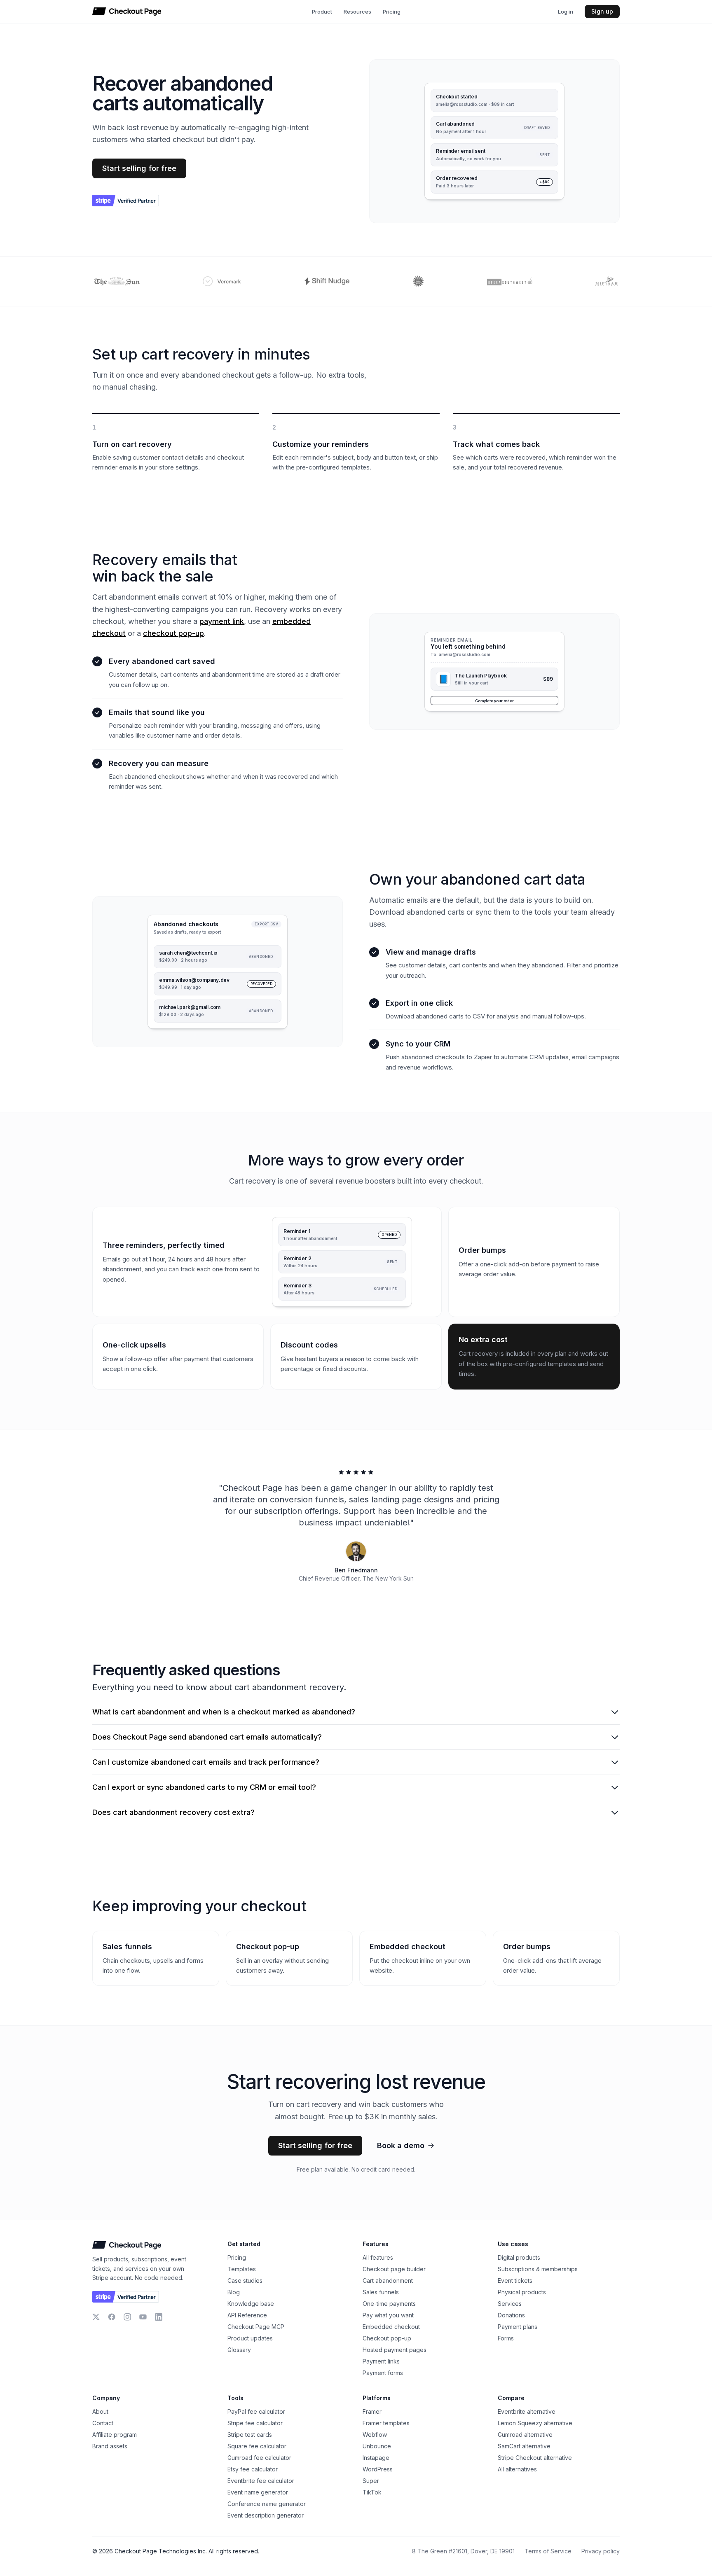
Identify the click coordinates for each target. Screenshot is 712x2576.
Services (510, 2304)
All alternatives (517, 2469)
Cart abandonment (388, 2281)
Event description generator (266, 2515)
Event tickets (515, 2281)
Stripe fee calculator (255, 2423)
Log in (566, 12)
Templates (242, 2269)
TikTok (372, 2492)
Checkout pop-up (387, 2338)
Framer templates (386, 2423)
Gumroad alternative (525, 2435)
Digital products (519, 2257)
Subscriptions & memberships (538, 2269)
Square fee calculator (257, 2446)
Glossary (239, 2350)
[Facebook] (112, 2317)
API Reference (247, 2315)
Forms (506, 2338)
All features (378, 2257)
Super (371, 2481)
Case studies (245, 2281)
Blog (234, 2292)
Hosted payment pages (395, 2350)
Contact (103, 2423)
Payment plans (518, 2327)
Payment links (381, 2361)
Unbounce (377, 2446)
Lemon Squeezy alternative (535, 2423)
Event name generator (258, 2492)
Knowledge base (251, 2304)
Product (322, 12)
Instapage (376, 2458)
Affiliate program (115, 2435)
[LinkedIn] (159, 2317)
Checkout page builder (394, 2269)
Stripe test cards (250, 2435)
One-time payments (389, 2304)
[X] (96, 2317)
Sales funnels (381, 2292)
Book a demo (401, 2145)
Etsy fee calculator (253, 2469)
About (100, 2411)
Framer (372, 2411)
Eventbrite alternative (527, 2411)
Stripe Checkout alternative (535, 2458)
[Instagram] (127, 2317)
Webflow (375, 2435)
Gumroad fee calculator (259, 2458)
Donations (511, 2315)
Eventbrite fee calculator (261, 2481)
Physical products (522, 2292)
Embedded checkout (391, 2327)
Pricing (392, 12)
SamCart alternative (524, 2446)
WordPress (378, 2469)
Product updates (250, 2338)
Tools (235, 2398)
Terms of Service (548, 2551)
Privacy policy (601, 2551)
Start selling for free (139, 168)
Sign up (602, 11)
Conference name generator (267, 2504)
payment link (222, 621)
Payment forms (383, 2373)
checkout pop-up (173, 633)
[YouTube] (143, 2317)
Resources (357, 12)
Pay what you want (388, 2315)
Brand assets (110, 2446)
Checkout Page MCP (256, 2327)
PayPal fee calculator (256, 2411)
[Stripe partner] (126, 201)
